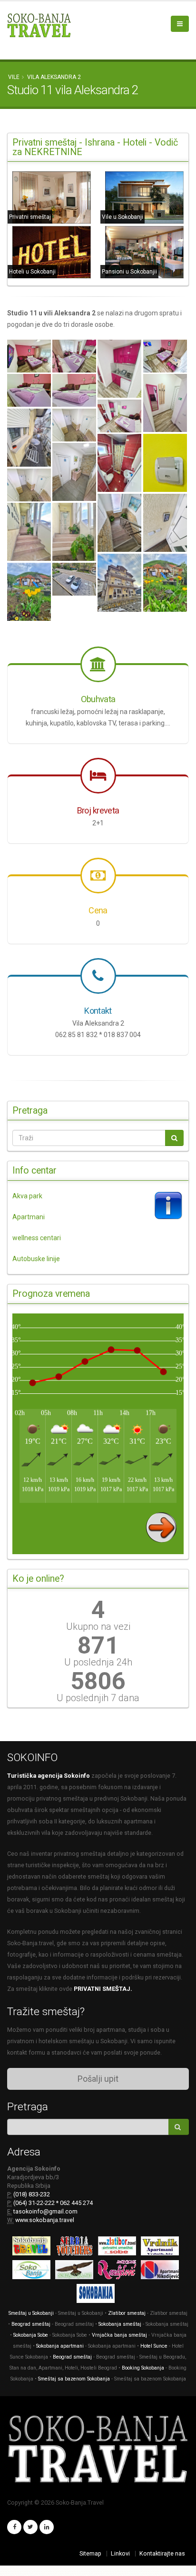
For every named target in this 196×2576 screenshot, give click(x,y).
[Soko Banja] (98, 2295)
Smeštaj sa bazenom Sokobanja (74, 2379)
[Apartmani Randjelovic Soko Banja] (119, 2271)
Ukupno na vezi (98, 1626)
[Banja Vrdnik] (162, 2248)
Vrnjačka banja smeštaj (119, 2335)
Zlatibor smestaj (127, 2313)
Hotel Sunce (154, 2346)
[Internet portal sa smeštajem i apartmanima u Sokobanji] (77, 2271)
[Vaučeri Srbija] (77, 2248)
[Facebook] (14, 2527)
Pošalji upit (98, 2079)
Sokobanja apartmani (60, 2346)
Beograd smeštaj (31, 2324)
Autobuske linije (36, 1259)
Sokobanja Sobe (31, 2335)
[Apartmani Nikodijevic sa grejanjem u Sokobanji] (162, 2271)
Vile (14, 77)
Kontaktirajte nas (162, 2553)
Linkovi (120, 2553)
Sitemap (90, 2553)
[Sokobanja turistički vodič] (34, 2248)
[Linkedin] (47, 2527)
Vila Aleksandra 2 (54, 77)
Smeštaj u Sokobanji (31, 2313)
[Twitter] (30, 2527)
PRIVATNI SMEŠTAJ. (103, 1989)
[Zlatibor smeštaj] (119, 2248)
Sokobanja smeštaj (120, 2324)
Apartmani (29, 1217)
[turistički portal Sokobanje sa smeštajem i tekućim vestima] (34, 2271)
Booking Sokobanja (144, 2368)
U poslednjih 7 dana (98, 1698)
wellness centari (37, 1238)
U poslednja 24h (98, 1662)
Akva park (27, 1196)
